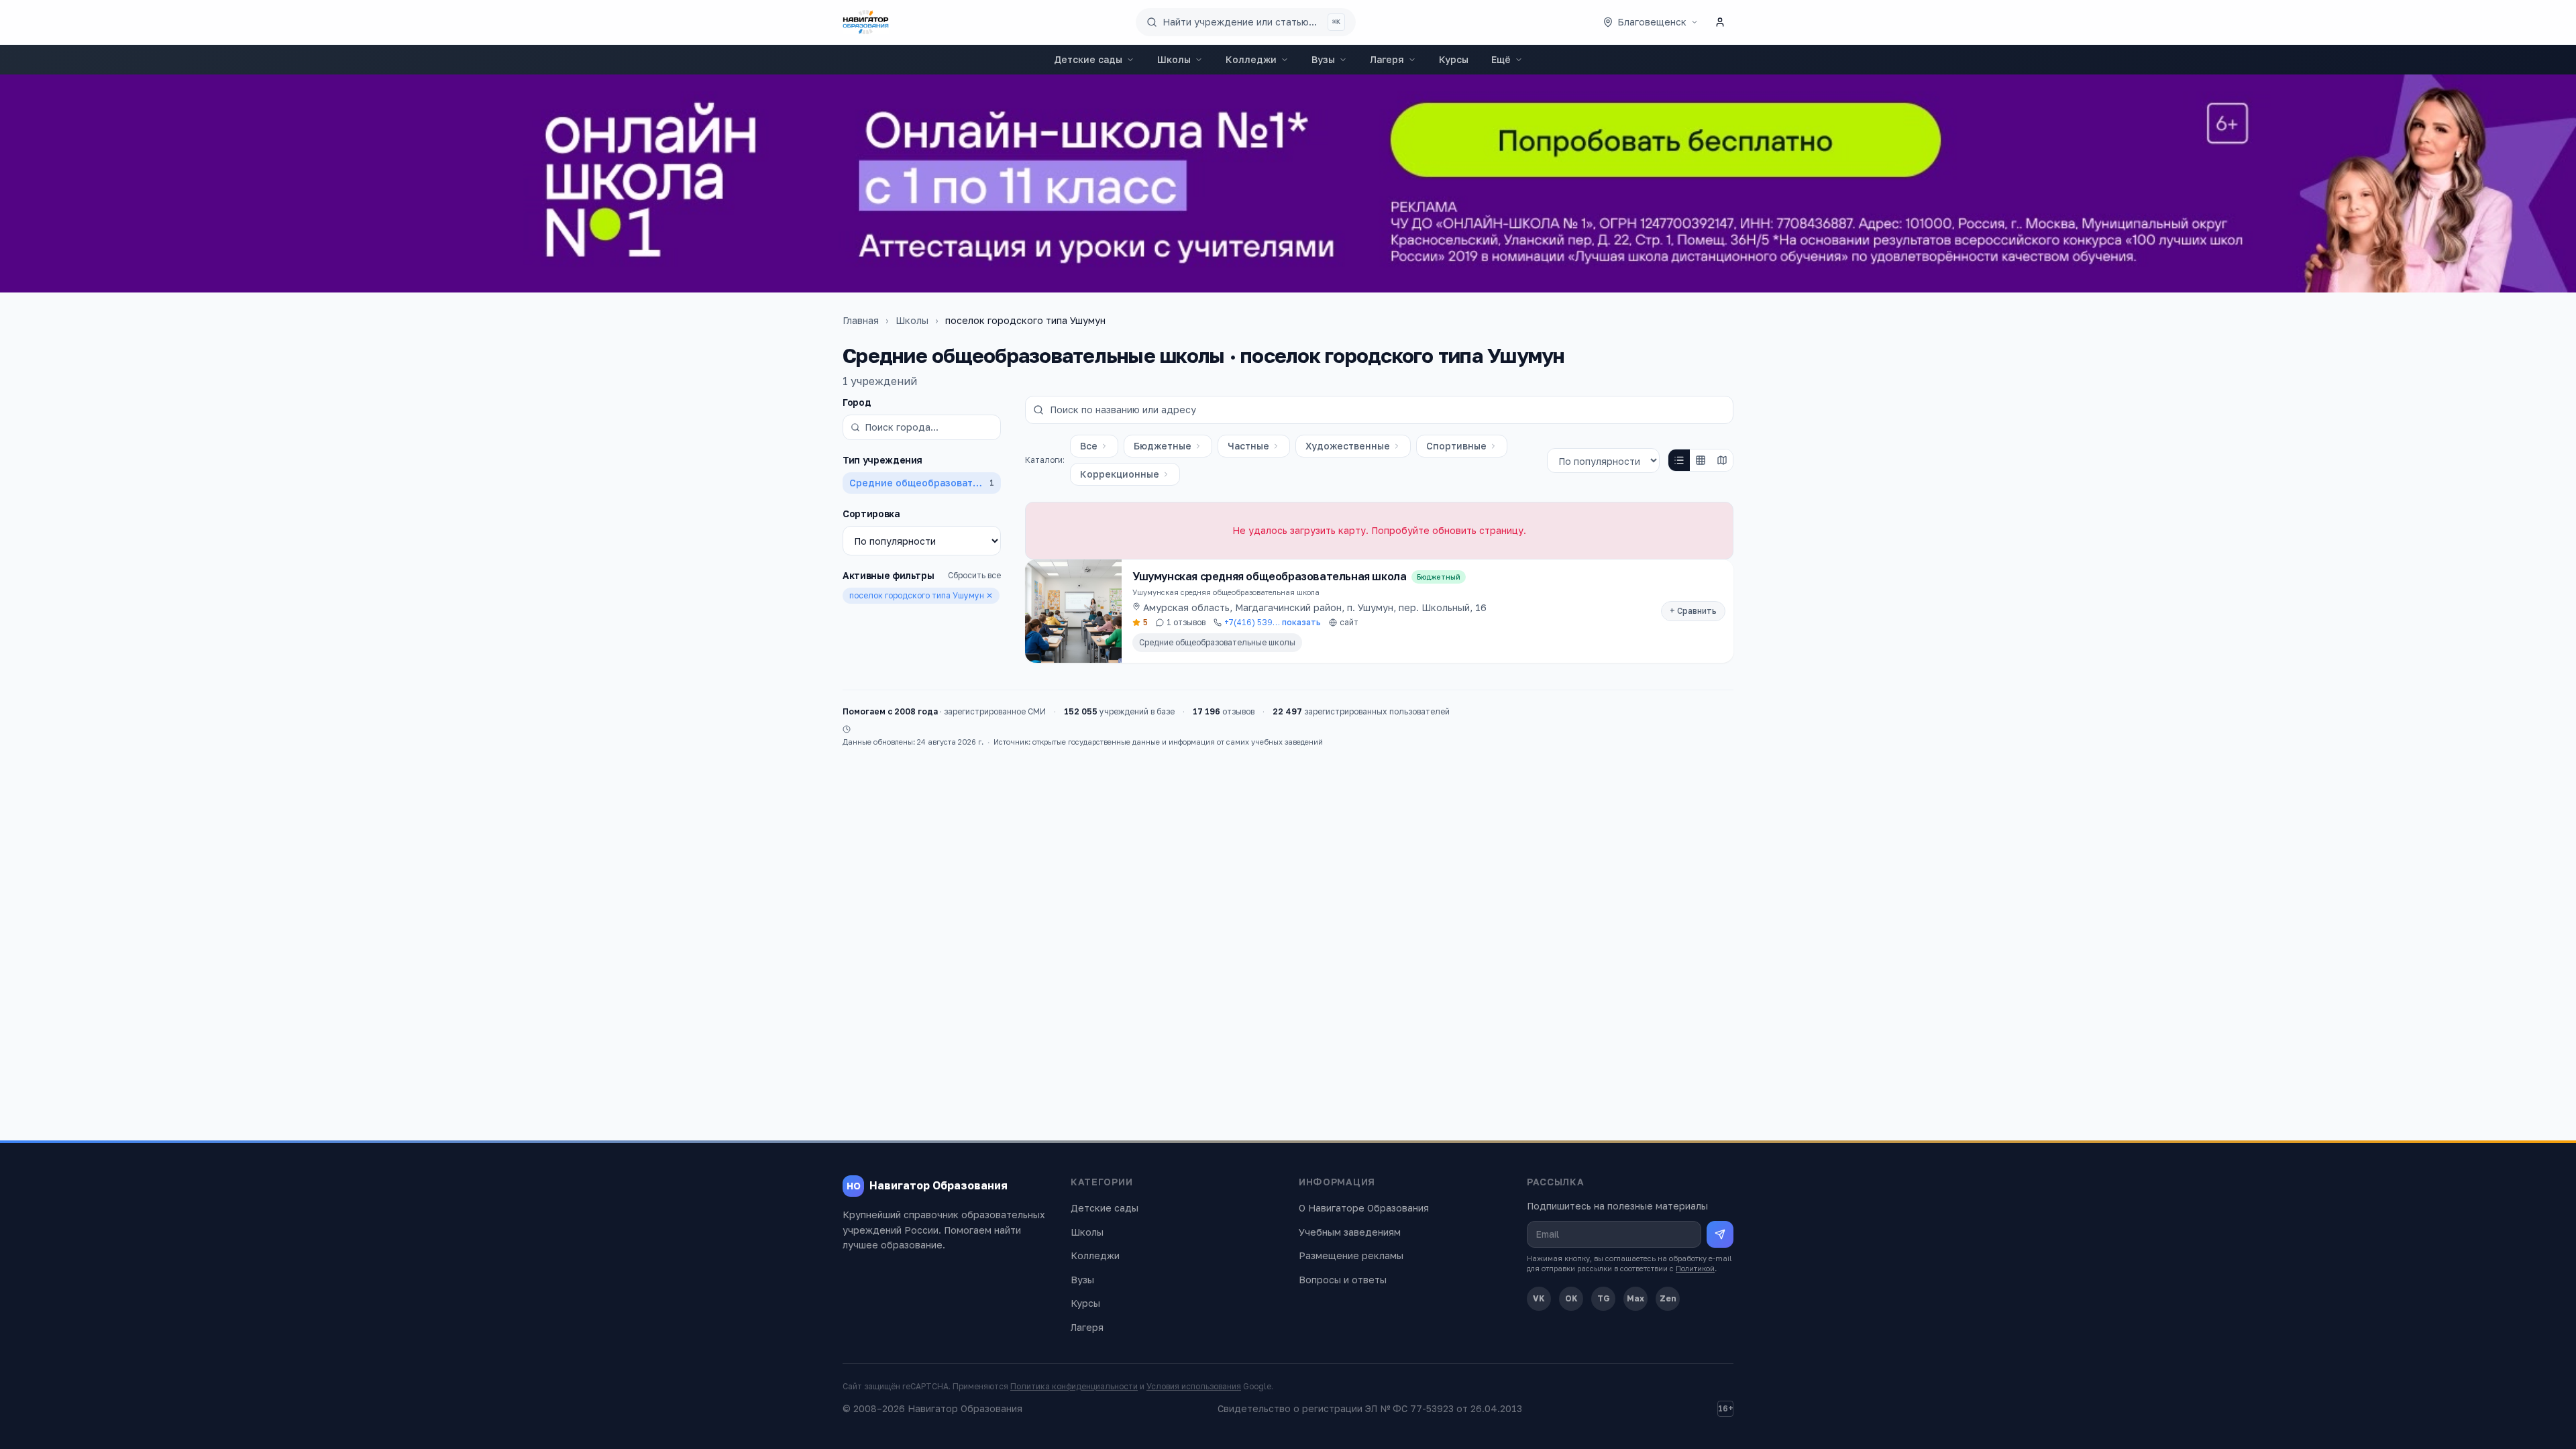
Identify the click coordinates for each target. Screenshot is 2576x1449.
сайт (1349, 622)
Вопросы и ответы (1343, 1280)
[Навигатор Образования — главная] (866, 22)
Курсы (1454, 59)
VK (1539, 1298)
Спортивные (1456, 446)
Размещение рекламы (1351, 1255)
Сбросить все (974, 575)
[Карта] (1722, 460)
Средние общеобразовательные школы (1217, 642)
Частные (1248, 446)
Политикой (1695, 1268)
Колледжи (1251, 59)
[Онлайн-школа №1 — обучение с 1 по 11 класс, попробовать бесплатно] (1288, 183)
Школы (1174, 59)
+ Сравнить (1693, 611)
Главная (861, 320)
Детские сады (1088, 59)
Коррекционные (1120, 474)
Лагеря (1387, 59)
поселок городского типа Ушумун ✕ (921, 595)
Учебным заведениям (1350, 1232)
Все (1089, 446)
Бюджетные (1163, 446)
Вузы (1323, 59)
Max (1635, 1298)
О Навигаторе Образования (1364, 1208)
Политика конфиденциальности (1074, 1386)
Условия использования (1194, 1386)
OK (1571, 1298)
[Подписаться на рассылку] (1720, 1234)
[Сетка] (1701, 460)
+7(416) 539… (1273, 622)
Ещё (1501, 59)
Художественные (1348, 446)
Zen (1668, 1298)
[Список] (1679, 460)
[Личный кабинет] (1720, 22)
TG (1604, 1298)
